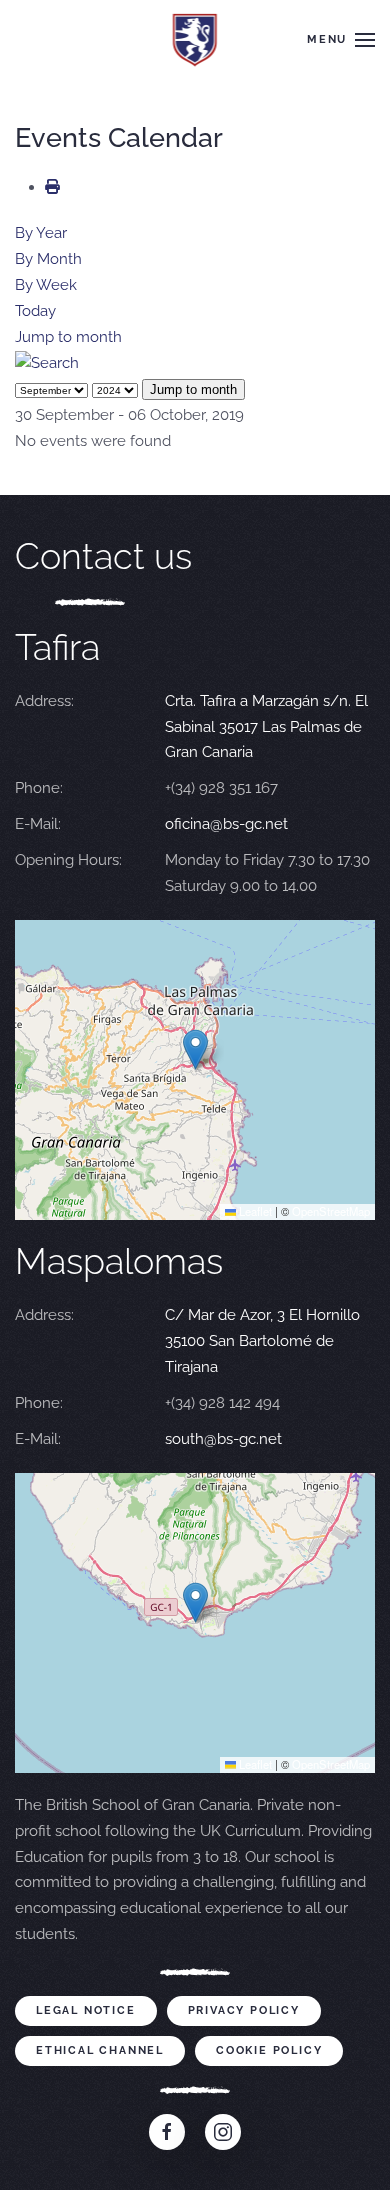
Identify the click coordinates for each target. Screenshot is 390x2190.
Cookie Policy (269, 2050)
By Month (48, 259)
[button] (341, 40)
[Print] (52, 187)
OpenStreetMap (331, 1211)
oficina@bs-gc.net (226, 824)
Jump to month (68, 337)
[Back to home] (195, 40)
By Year (41, 233)
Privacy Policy (244, 2010)
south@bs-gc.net (223, 1439)
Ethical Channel (100, 2050)
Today (35, 311)
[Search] (47, 363)
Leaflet (254, 1211)
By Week (46, 285)
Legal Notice (86, 2010)
